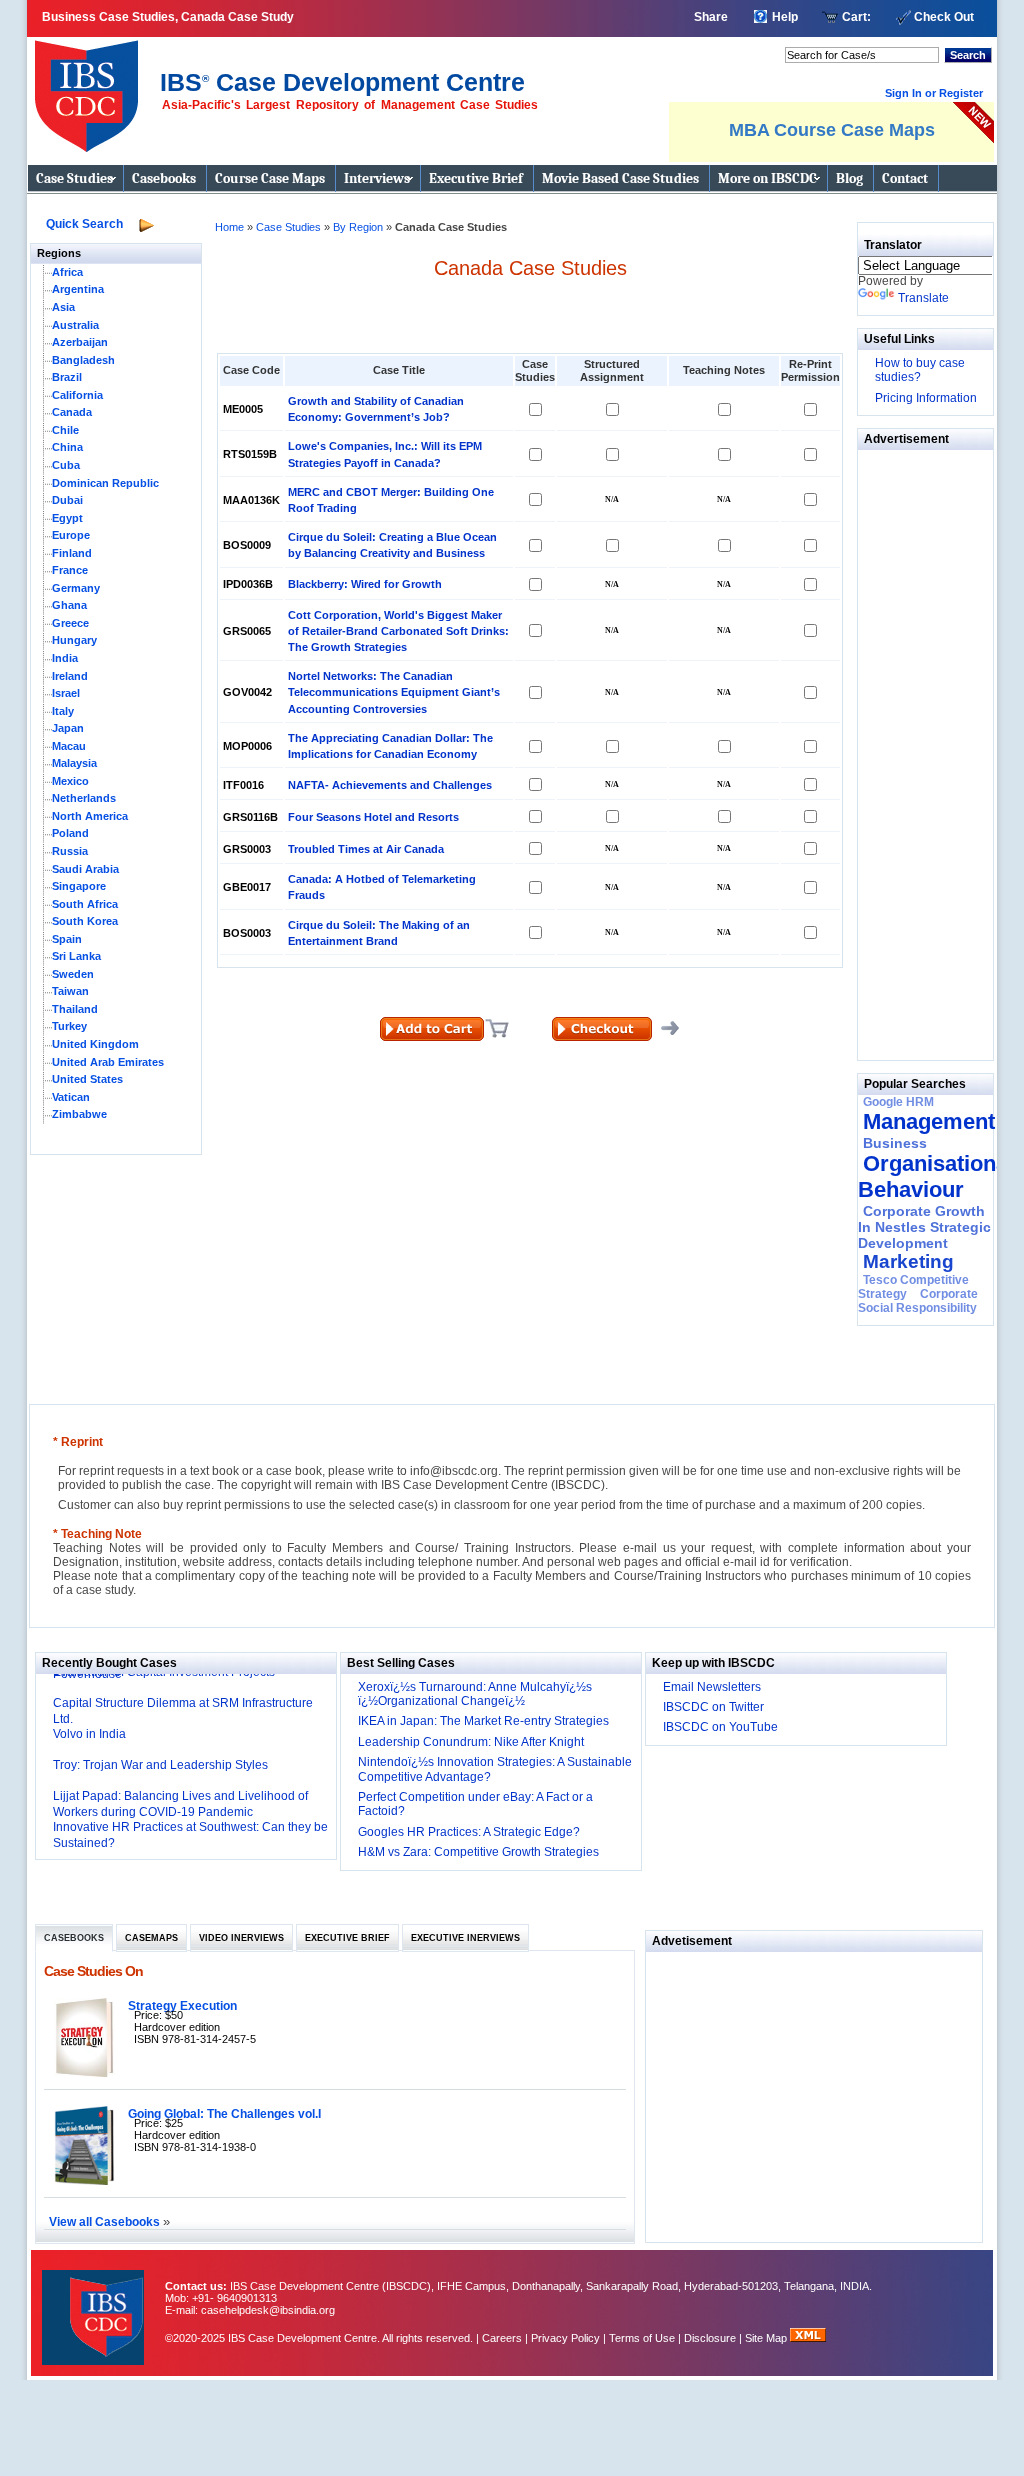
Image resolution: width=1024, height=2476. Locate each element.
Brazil (67, 377)
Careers (502, 2338)
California (77, 395)
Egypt (67, 518)
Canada (72, 412)
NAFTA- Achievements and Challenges (390, 785)
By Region (359, 227)
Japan (68, 728)
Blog (849, 178)
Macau (69, 746)
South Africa (85, 904)
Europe (71, 535)
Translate (923, 298)
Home (229, 227)
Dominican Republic (105, 483)
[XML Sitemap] (808, 2338)
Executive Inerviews (465, 1938)
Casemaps (151, 1938)
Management (929, 1121)
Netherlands (84, 798)
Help (785, 17)
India (65, 658)
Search (968, 55)
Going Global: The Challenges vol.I (224, 2113)
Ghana (69, 605)
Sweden (73, 974)
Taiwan (70, 991)
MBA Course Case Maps (832, 130)
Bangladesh (83, 360)
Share (711, 17)
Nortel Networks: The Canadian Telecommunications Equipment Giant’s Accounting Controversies (394, 692)
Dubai (67, 500)
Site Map (767, 2338)
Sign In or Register (934, 93)
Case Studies (74, 178)
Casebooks (164, 178)
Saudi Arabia (85, 869)
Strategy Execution (182, 2005)
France (70, 570)
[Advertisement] (918, 750)
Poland (70, 833)
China (67, 447)
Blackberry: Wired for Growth (365, 584)
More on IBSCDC (767, 178)
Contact (905, 178)
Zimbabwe (79, 1114)
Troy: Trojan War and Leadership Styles (160, 1765)
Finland (72, 553)
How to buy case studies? (920, 370)
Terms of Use (642, 2338)
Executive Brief (476, 178)
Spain (67, 939)
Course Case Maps (270, 178)
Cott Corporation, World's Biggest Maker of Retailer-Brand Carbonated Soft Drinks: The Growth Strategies (398, 631)
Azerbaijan (80, 342)
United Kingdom (95, 1044)
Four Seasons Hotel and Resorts (373, 817)
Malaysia (74, 763)
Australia (75, 325)
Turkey (69, 1026)
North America (90, 816)
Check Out (944, 17)
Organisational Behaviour (936, 1176)
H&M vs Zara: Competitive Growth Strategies (478, 1852)
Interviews (377, 178)
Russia (70, 851)
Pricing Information (926, 398)
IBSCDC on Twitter (713, 1707)
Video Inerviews (241, 1938)
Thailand (75, 1009)
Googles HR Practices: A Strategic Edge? (469, 1832)
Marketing (908, 1261)
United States (87, 1079)
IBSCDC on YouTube (720, 1727)
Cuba (66, 465)
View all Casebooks (106, 2221)
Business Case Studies (91, 88)
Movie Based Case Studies (620, 178)
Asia (63, 307)
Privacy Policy (565, 2338)
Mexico (70, 781)
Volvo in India (89, 1734)
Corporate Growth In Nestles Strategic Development (924, 1227)
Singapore (79, 886)
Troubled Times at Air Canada (366, 849)
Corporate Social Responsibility (918, 1301)
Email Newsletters (712, 1687)
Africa (67, 272)
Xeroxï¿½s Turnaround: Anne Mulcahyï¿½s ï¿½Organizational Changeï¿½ (475, 1694)
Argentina (78, 289)
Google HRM (898, 1102)
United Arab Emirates (108, 1062)
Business (895, 1143)
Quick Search (84, 224)
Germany (76, 588)
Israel (66, 693)
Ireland (70, 676)
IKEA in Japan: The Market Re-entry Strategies (483, 1721)
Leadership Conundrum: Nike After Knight (471, 1742)
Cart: (856, 17)
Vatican (71, 1097)
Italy (63, 711)
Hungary (74, 640)
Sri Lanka (76, 956)
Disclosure (710, 2338)
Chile (65, 430)
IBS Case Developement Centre (95, 2304)
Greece (70, 623)
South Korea (85, 921)
